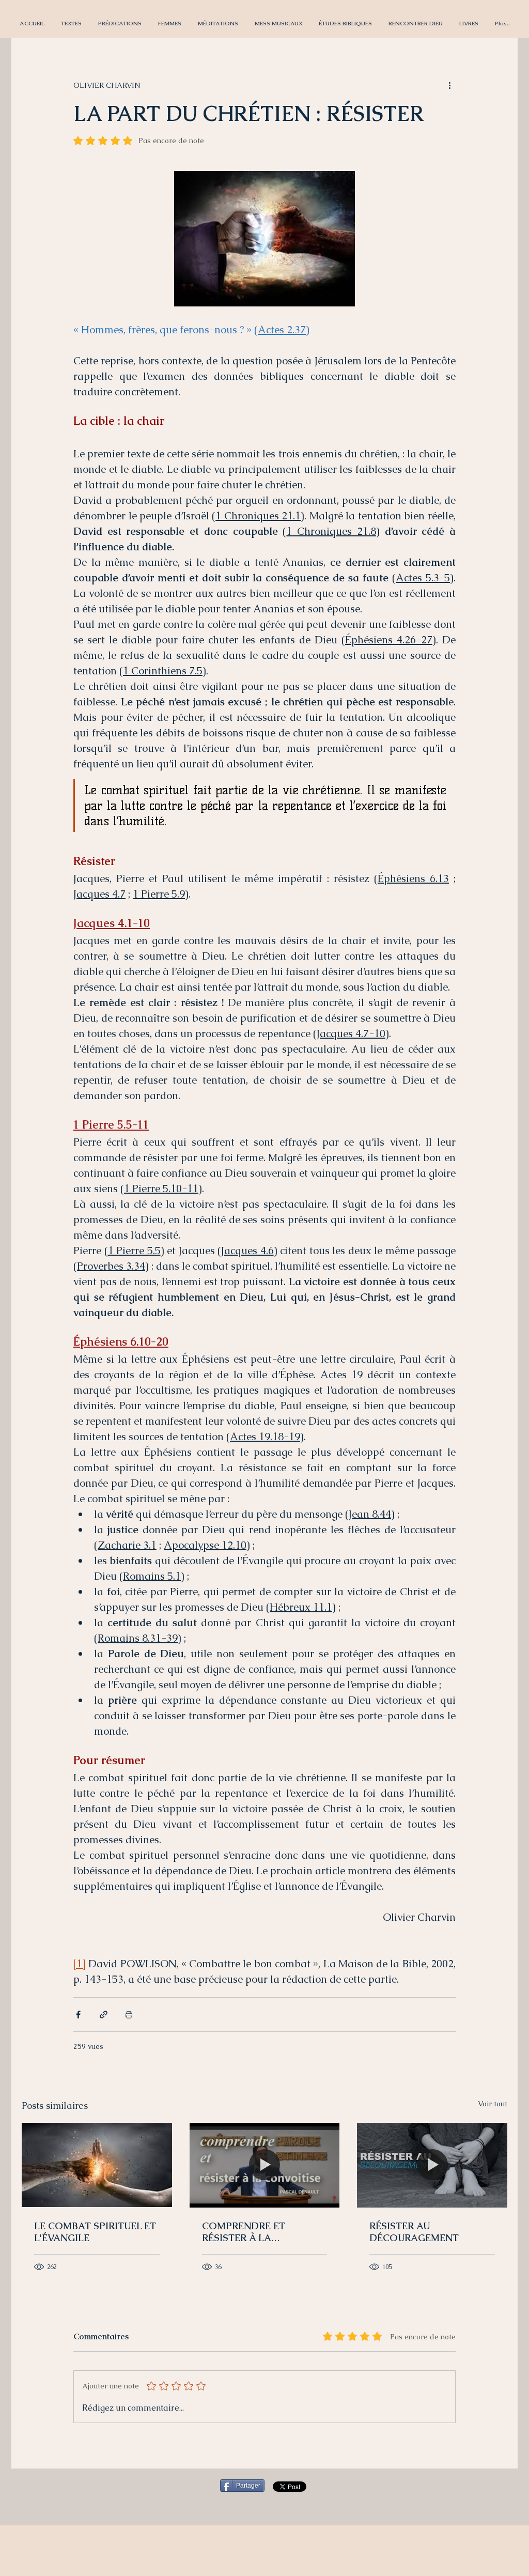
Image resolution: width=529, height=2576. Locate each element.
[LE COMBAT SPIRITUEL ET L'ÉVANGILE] (97, 2165)
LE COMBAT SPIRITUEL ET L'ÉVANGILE (95, 2232)
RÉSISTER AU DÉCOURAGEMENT (414, 2232)
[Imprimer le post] (129, 2015)
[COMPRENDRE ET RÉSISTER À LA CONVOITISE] (265, 2165)
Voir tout (493, 2104)
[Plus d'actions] (449, 85)
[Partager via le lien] (104, 2015)
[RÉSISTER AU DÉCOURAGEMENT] (432, 2165)
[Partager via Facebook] (78, 2015)
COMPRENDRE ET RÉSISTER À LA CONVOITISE (244, 2232)
